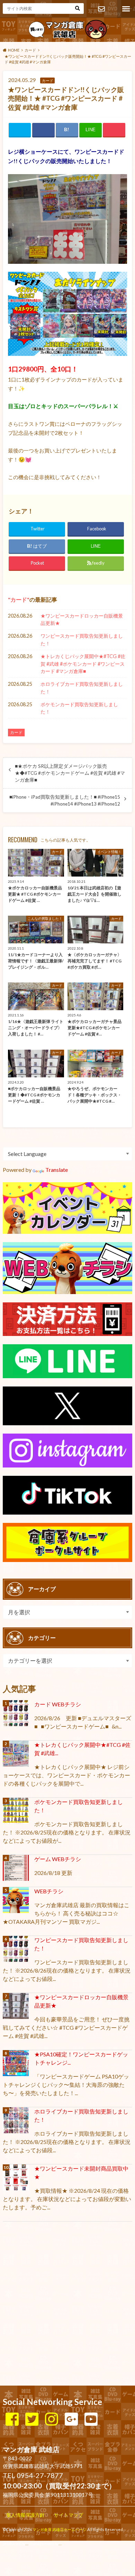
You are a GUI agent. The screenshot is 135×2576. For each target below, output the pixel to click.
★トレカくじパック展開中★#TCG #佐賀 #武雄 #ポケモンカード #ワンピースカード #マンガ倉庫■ (83, 664)
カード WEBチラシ (58, 1704)
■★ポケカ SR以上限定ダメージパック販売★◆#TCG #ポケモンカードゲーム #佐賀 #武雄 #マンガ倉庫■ (70, 773)
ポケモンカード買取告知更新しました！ (79, 708)
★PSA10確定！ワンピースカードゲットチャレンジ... (81, 2058)
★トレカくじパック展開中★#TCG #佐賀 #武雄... (82, 1749)
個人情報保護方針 (25, 2515)
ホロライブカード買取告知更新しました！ (82, 688)
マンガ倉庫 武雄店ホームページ (60, 2529)
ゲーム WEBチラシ (58, 1859)
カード (19, 599)
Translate (57, 1170)
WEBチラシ (49, 1891)
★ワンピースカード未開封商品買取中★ (81, 2173)
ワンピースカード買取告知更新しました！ (82, 640)
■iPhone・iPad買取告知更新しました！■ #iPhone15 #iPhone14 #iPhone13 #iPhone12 (65, 800)
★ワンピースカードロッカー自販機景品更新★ (82, 620)
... (60, 2544)
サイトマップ (69, 2515)
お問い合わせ (101, 9)
